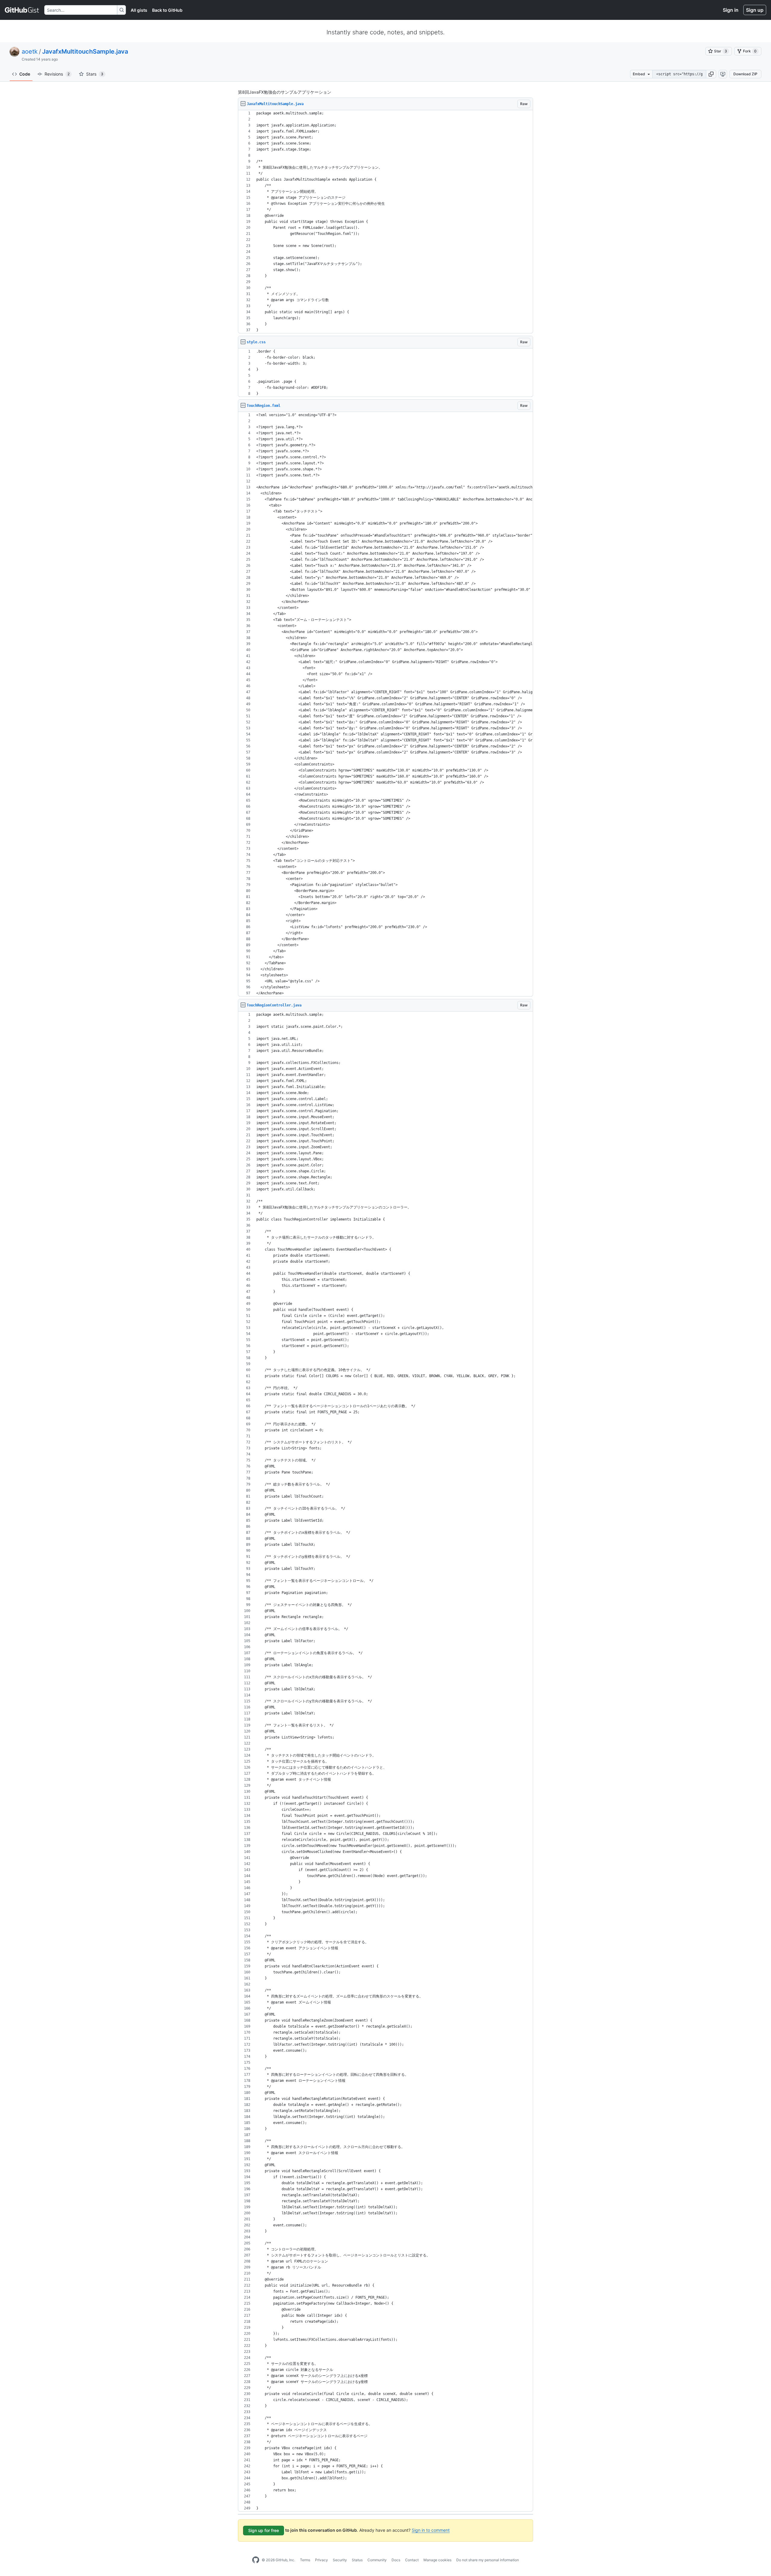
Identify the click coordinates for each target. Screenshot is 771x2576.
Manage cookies (437, 2560)
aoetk (30, 51)
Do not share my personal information (488, 2560)
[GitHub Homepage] (256, 2560)
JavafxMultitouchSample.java (85, 51)
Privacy (322, 2560)
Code (25, 74)
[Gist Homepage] (22, 10)
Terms (305, 2560)
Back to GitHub (167, 10)
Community (377, 2560)
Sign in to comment (431, 2530)
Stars (95, 74)
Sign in (731, 10)
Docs (396, 2560)
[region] (385, 222)
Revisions (57, 74)
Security (340, 2560)
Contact (412, 2560)
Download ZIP (745, 74)
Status (357, 2560)
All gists (139, 10)
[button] (711, 74)
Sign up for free (264, 2530)
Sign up (755, 10)
